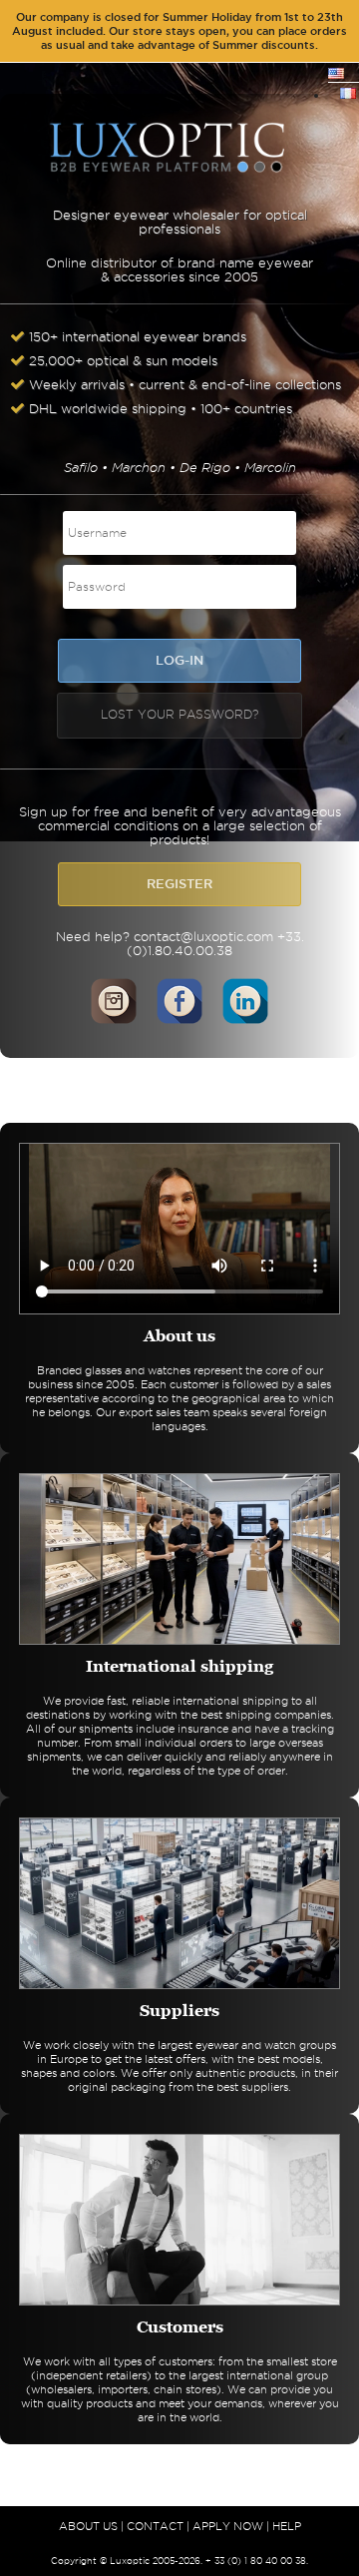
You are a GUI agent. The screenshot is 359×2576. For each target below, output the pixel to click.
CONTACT (155, 2526)
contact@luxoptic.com (203, 936)
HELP (287, 2526)
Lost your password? (179, 714)
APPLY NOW (228, 2526)
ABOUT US (88, 2526)
